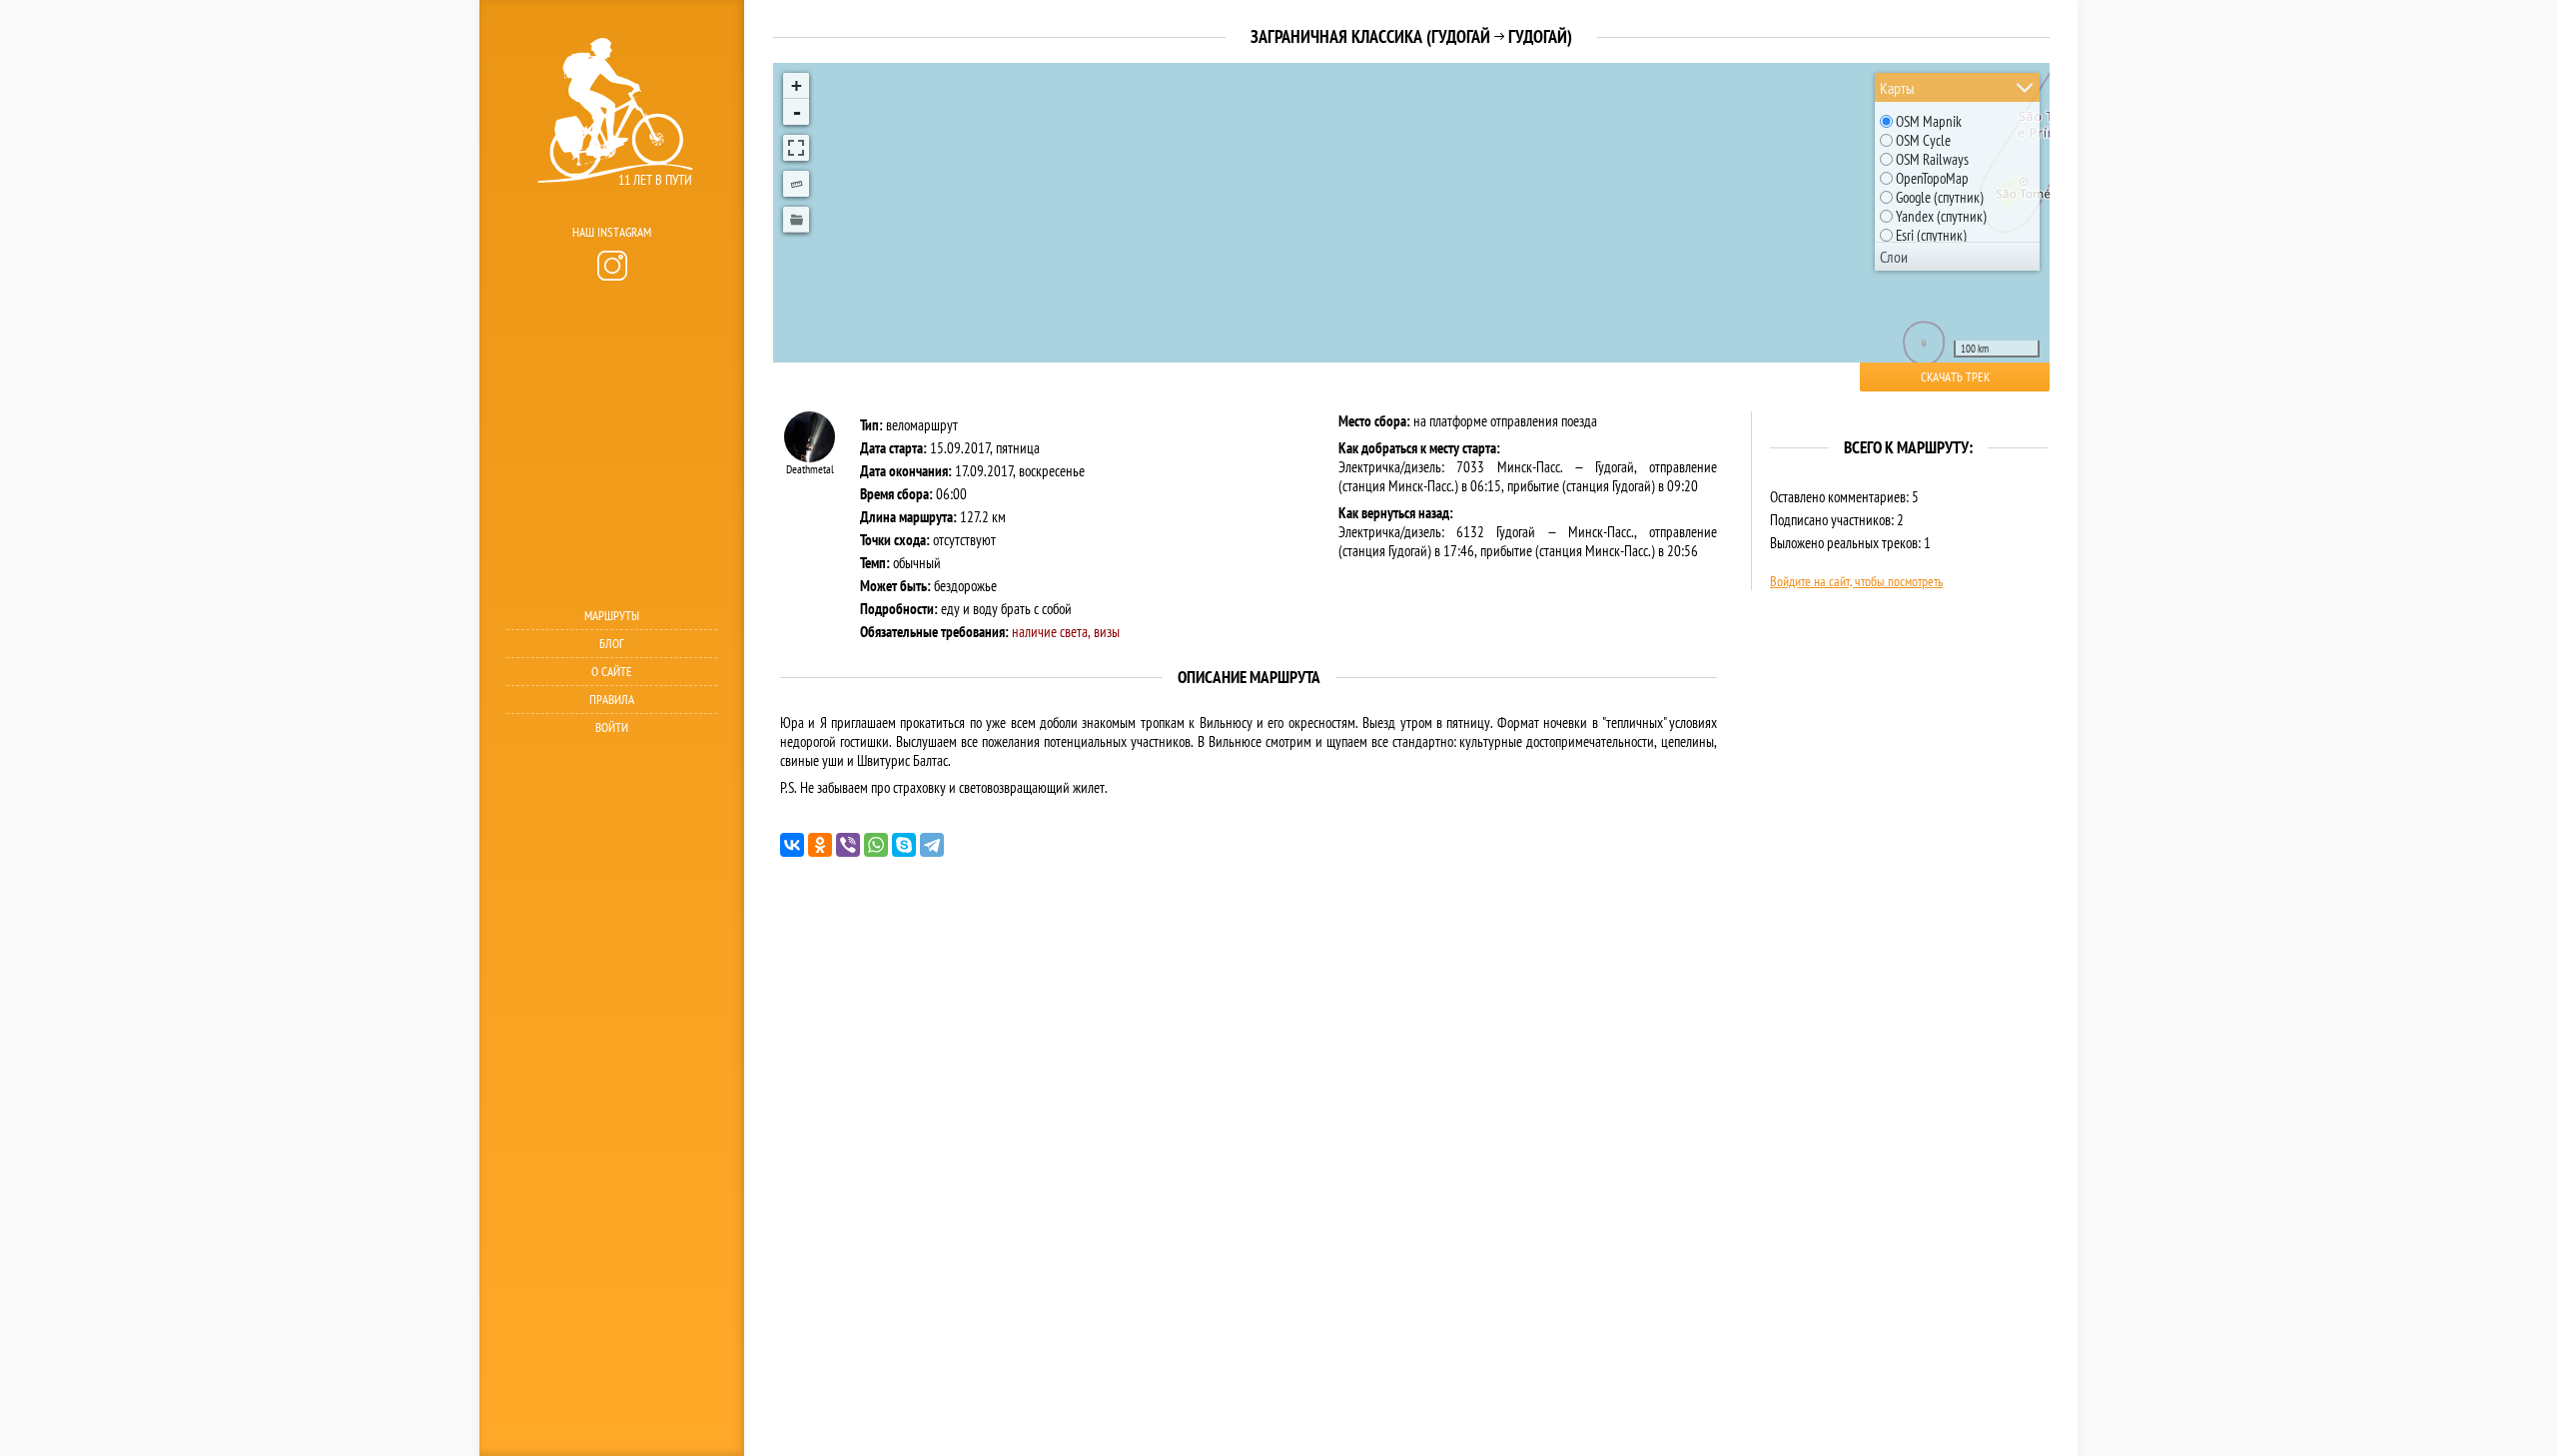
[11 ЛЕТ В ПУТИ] (609, 210)
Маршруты (612, 616)
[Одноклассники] (820, 845)
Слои (1894, 257)
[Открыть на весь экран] (796, 148)
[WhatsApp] (876, 845)
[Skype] (904, 845)
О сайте (612, 672)
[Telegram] (932, 845)
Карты (1897, 88)
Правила (612, 700)
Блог (612, 644)
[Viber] (848, 845)
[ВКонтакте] (792, 845)
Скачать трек (1955, 377)
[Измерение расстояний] (796, 184)
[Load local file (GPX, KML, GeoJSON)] (796, 220)
